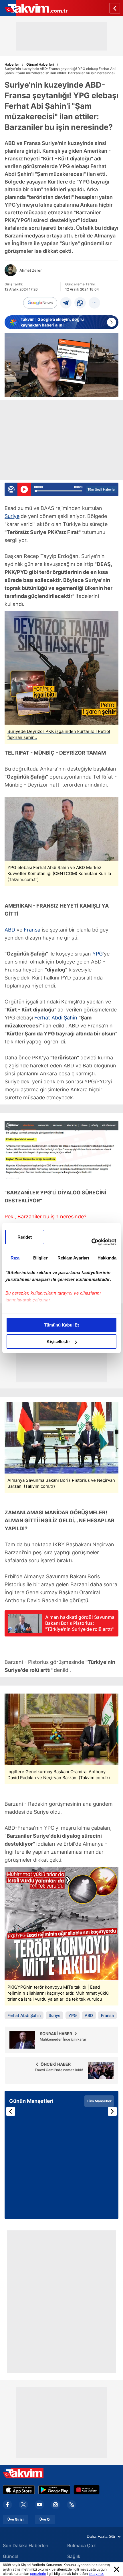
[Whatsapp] (80, 303)
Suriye (12, 516)
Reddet (25, 1237)
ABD (10, 930)
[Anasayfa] (115, 8)
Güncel (11, 2556)
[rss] (72, 2505)
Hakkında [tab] (107, 1258)
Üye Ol (45, 2519)
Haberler (12, 64)
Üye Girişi (15, 2519)
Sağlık (74, 2556)
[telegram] (66, 303)
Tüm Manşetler (99, 2101)
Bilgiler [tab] (40, 1258)
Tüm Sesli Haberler (102, 489)
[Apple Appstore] (19, 2490)
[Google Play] (54, 2490)
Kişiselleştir (58, 1342)
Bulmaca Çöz (82, 2545)
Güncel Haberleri (40, 64)
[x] (23, 2505)
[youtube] (39, 2505)
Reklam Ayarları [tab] (73, 1258)
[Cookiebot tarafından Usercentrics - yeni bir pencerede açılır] (91, 1242)
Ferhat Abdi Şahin (56, 1018)
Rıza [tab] (15, 1258)
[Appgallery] (87, 2490)
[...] (94, 303)
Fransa (32, 930)
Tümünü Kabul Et (61, 1325)
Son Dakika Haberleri (26, 2545)
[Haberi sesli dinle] (24, 489)
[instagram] (55, 2505)
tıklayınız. (96, 2574)
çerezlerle (38, 2574)
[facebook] (7, 2505)
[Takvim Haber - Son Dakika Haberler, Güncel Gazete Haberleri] (34, 8)
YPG (98, 954)
